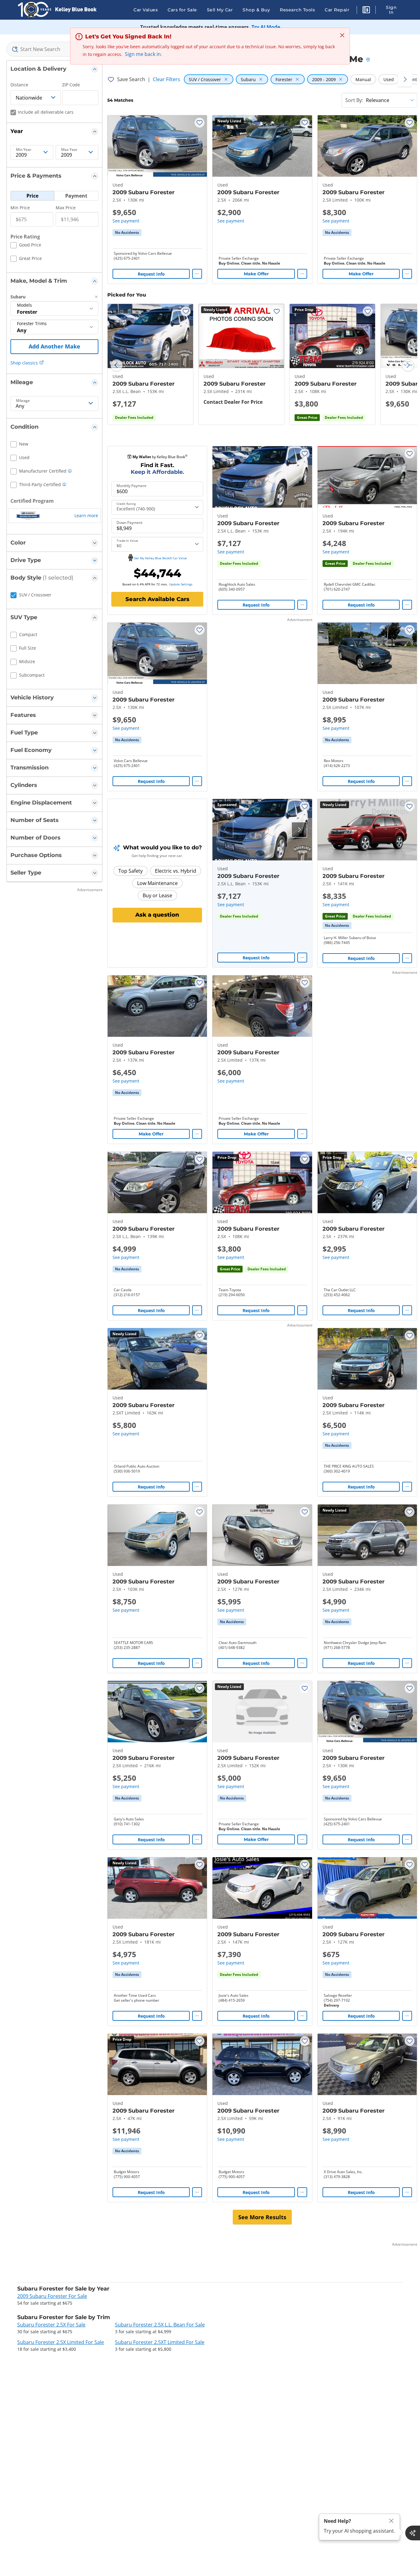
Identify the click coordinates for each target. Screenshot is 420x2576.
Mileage (23, 401)
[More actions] (197, 274)
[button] (366, 11)
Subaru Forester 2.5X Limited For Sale (61, 2342)
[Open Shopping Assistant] (413, 2533)
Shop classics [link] (24, 363)
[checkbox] (26, 246)
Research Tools (297, 10)
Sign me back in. (143, 54)
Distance (19, 85)
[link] (127, 233)
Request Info (151, 274)
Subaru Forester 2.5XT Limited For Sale (160, 2342)
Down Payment (129, 523)
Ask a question (157, 915)
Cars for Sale (182, 10)
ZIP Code (71, 85)
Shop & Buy (256, 10)
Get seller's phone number (137, 2000)
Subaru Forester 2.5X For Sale (51, 2325)
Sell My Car (220, 10)
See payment (126, 221)
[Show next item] (299, 830)
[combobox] (54, 49)
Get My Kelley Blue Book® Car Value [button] (160, 558)
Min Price (20, 208)
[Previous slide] (117, 365)
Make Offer (256, 274)
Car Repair (337, 10)
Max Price (66, 208)
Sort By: (354, 100)
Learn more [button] (86, 515)
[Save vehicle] (200, 123)
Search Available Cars (157, 599)
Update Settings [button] (181, 584)
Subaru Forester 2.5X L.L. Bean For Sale (160, 2325)
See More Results (262, 2217)
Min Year (24, 150)
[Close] (391, 2521)
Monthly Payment (131, 486)
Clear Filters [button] (166, 79)
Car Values (146, 10)
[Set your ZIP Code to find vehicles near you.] (369, 60)
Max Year (69, 150)
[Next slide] (408, 365)
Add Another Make (54, 346)
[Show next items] (405, 79)
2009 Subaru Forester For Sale (52, 2296)
